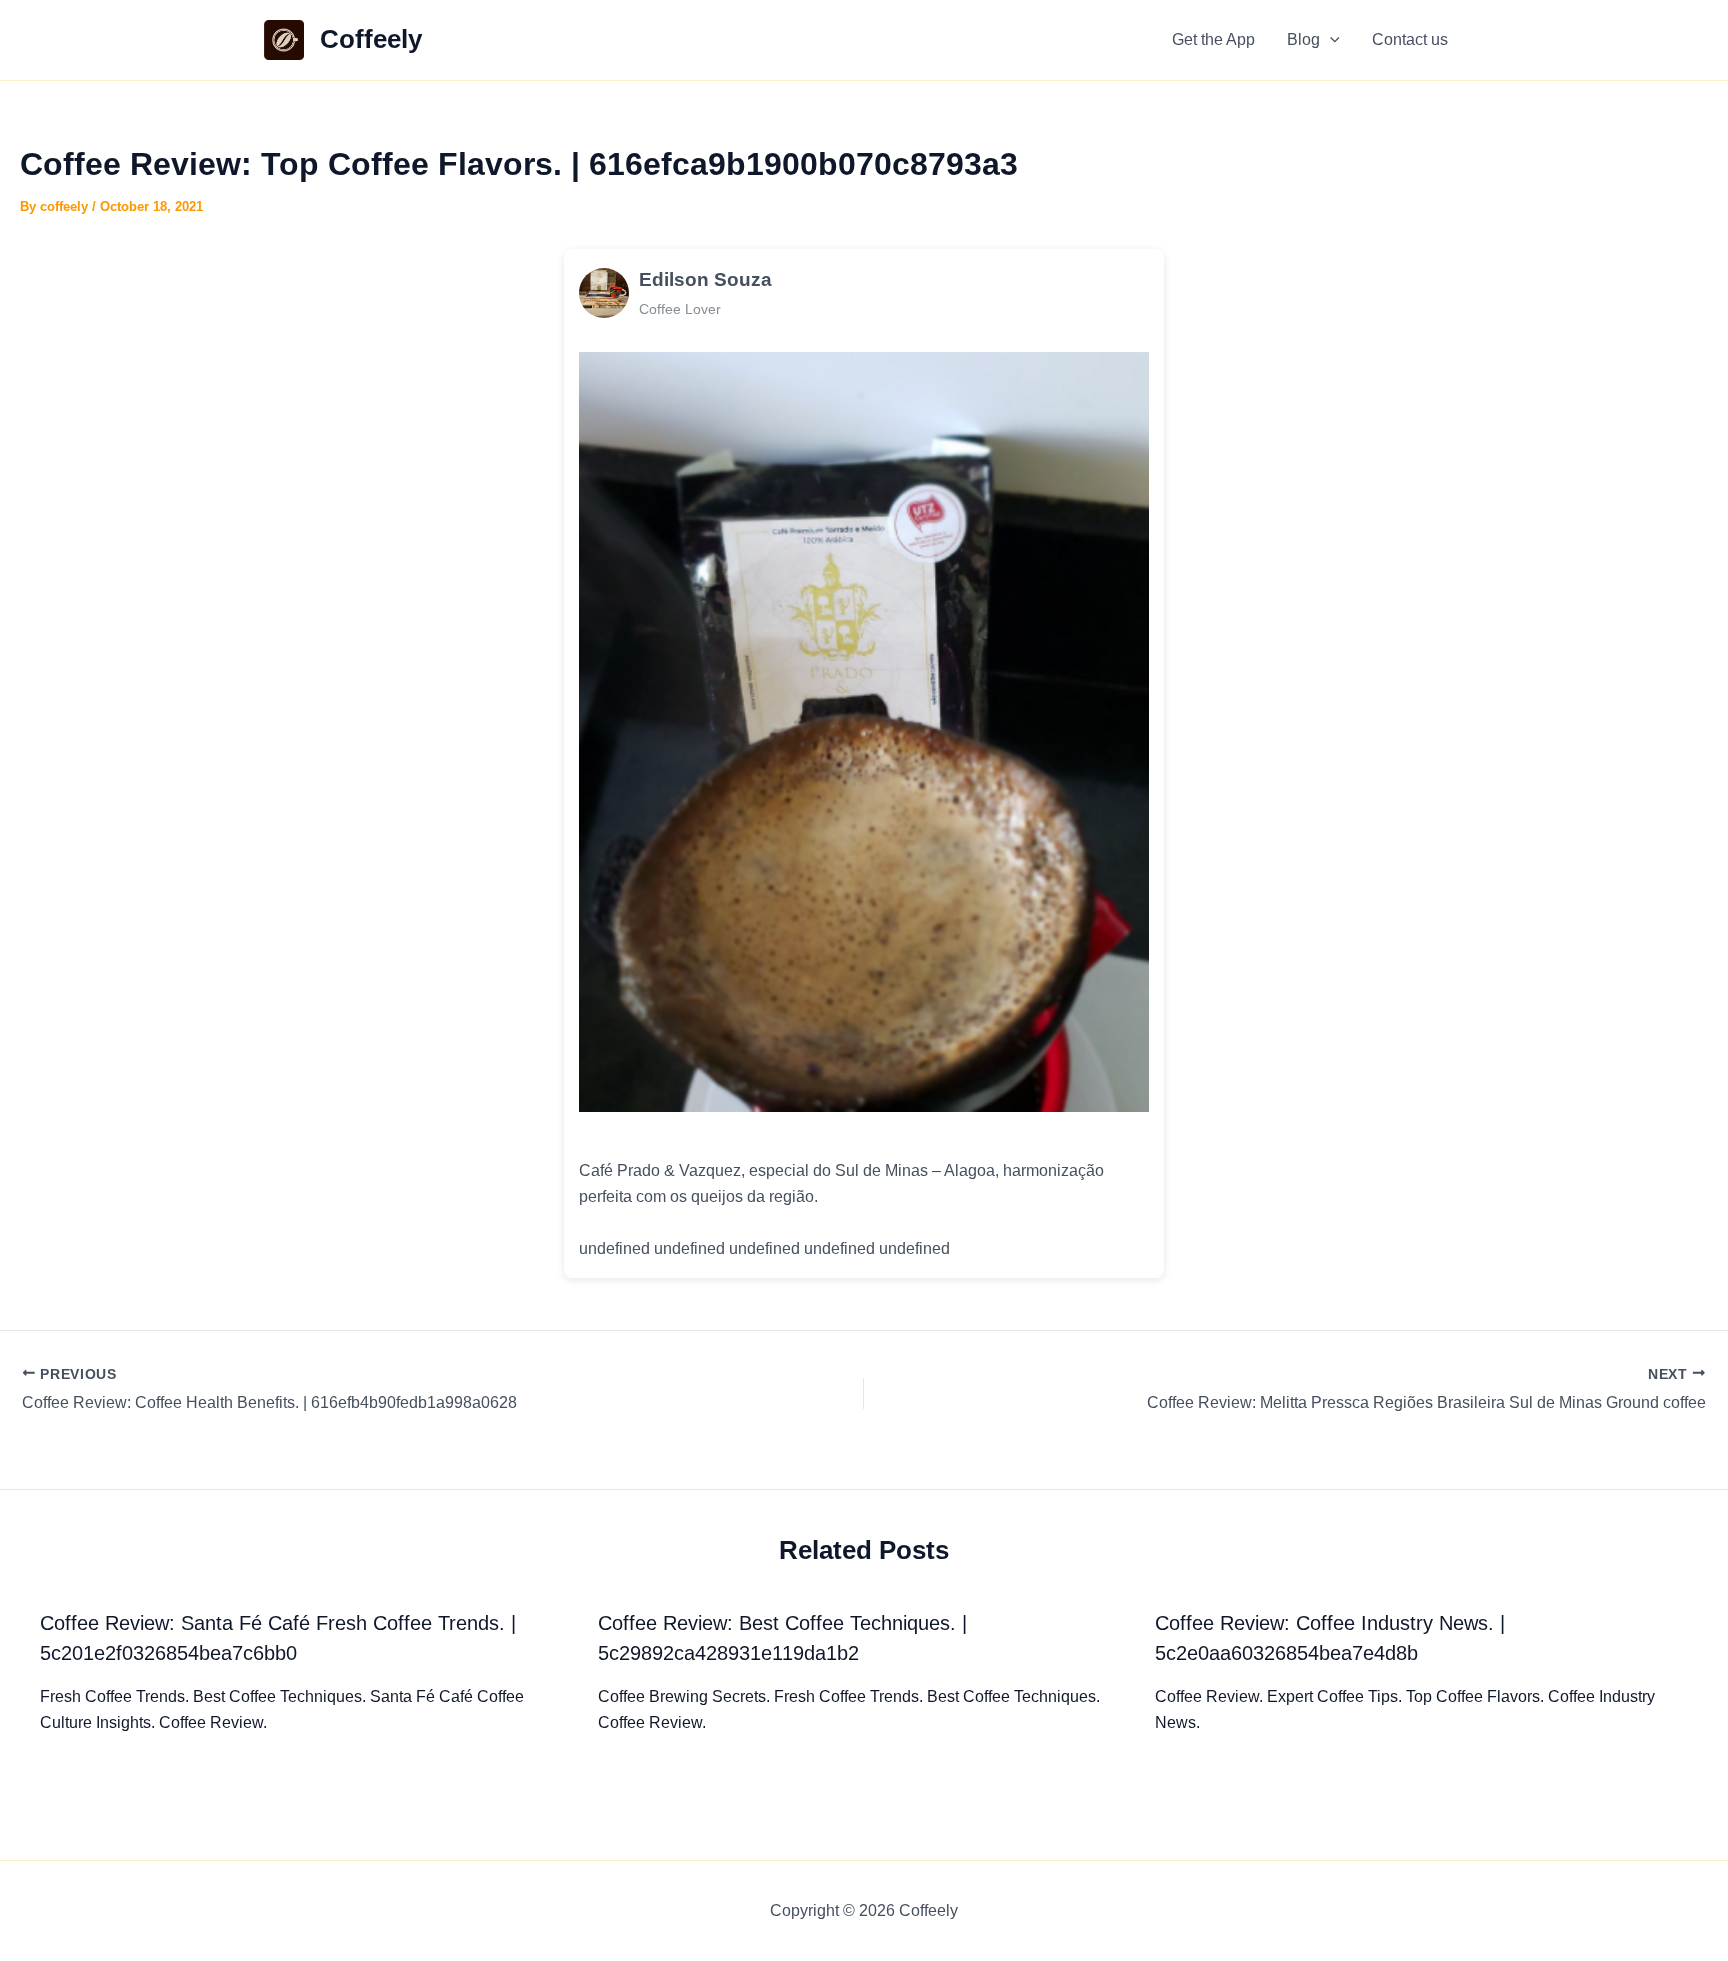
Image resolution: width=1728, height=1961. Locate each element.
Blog (1303, 39)
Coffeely (371, 39)
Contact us (1410, 39)
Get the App (1213, 39)
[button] (1330, 40)
